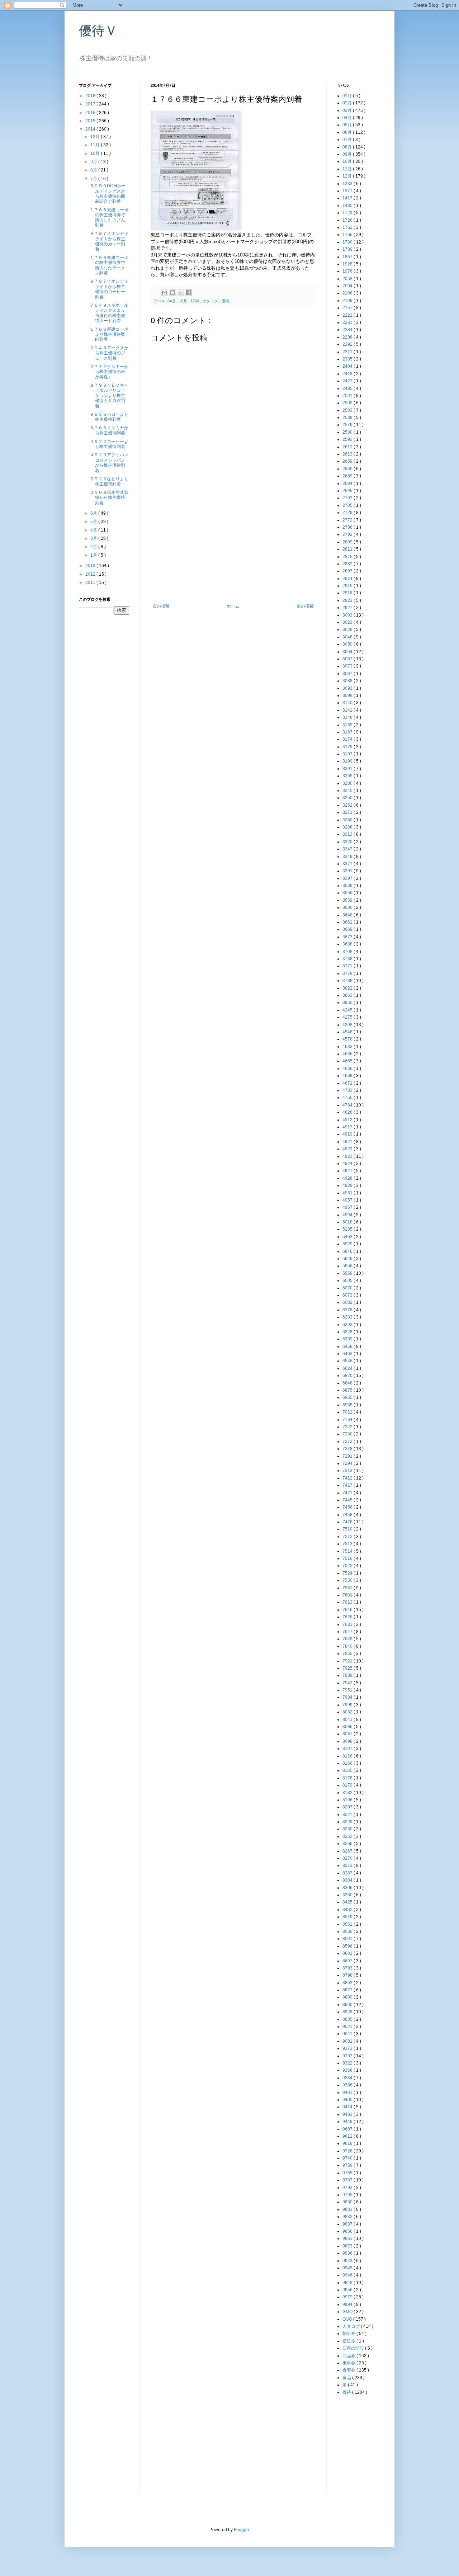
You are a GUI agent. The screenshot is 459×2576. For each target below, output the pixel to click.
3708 (348, 952)
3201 (348, 769)
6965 (348, 1397)
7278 (348, 1449)
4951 (348, 1193)
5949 (348, 1259)
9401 (348, 2093)
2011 (91, 582)
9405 (348, 2100)
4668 (348, 1076)
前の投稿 (305, 606)
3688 (348, 944)
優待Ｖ (98, 31)
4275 (348, 1017)
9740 (348, 2158)
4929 (348, 1185)
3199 (348, 761)
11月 (96, 145)
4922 (348, 1149)
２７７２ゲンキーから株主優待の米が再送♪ (109, 372)
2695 (348, 491)
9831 (348, 2209)
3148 (348, 717)
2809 (348, 542)
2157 (348, 308)
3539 (348, 886)
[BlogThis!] (172, 293)
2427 (348, 381)
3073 (348, 666)
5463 (348, 1237)
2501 (348, 396)
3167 (348, 732)
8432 (348, 1910)
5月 (94, 522)
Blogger (241, 2530)
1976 (348, 271)
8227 (348, 1815)
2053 (348, 279)
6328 (348, 1332)
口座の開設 (354, 2348)
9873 (348, 2246)
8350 (348, 1895)
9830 (348, 2202)
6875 (348, 1390)
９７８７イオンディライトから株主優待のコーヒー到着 (109, 289)
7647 (348, 1632)
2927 (348, 608)
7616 (348, 1610)
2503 (348, 410)
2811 (348, 549)
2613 (348, 454)
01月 (348, 96)
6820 (348, 1376)
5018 (348, 1222)
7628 (348, 1617)
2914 (348, 579)
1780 (348, 242)
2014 (91, 129)
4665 (348, 1061)
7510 (348, 1529)
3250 (348, 798)
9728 (348, 2151)
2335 (348, 359)
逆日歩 (349, 2341)
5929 (348, 1244)
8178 (348, 1778)
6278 (348, 1310)
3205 (348, 776)
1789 (348, 249)
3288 (348, 827)
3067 (348, 659)
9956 (348, 2290)
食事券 (349, 2370)
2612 (348, 447)
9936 (348, 2253)
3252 (348, 805)
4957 (348, 1200)
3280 (348, 820)
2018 (91, 96)
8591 (348, 1939)
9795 (348, 2195)
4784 (348, 1105)
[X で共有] (180, 293)
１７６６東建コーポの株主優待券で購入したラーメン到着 (109, 265)
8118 (348, 1756)
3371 (348, 864)
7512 (348, 1537)
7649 (348, 1639)
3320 (348, 842)
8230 (348, 1829)
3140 (348, 703)
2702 (348, 498)
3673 (348, 937)
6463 (348, 1354)
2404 (348, 366)
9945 (348, 2268)
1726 (348, 220)
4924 (348, 1164)
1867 (348, 257)
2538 (348, 417)
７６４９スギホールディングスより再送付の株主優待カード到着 (109, 313)
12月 (96, 137)
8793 (348, 1968)
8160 (348, 1763)
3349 (348, 857)
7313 (348, 1471)
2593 (348, 439)
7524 (348, 1573)
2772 (348, 520)
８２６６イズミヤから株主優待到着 (109, 430)
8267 (348, 1851)
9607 (348, 2129)
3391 (348, 871)
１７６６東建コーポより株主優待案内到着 (109, 334)
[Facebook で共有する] (188, 293)
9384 (348, 2078)
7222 (348, 1427)
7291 (348, 1456)
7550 (348, 1580)
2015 (91, 121)
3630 (348, 907)
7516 (348, 1558)
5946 (348, 1251)
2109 (348, 301)
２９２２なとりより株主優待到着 (109, 481)
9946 (348, 2275)
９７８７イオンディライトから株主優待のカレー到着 (109, 241)
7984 (348, 1697)
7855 (348, 1653)
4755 (348, 1098)
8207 (348, 1807)
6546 (348, 1361)
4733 (348, 1090)
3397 (348, 878)
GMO (348, 2312)
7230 (348, 1434)
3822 (348, 988)
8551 (348, 1924)
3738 (348, 959)
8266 (348, 1844)
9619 (348, 2143)
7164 (348, 1420)
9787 (348, 2180)
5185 (348, 1229)
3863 (348, 995)
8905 (348, 2005)
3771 (348, 966)
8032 (348, 1712)
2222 (348, 315)
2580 (348, 432)
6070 (348, 1288)
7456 (348, 1507)
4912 (348, 1120)
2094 (348, 286)
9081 (348, 2041)
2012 (91, 574)
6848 (348, 1383)
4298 (348, 1025)
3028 (348, 629)
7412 (348, 1478)
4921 (348, 1142)
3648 (348, 915)
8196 (348, 1800)
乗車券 (349, 2363)
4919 (348, 1134)
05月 (348, 125)
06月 (348, 132)
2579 (348, 425)
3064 (348, 652)
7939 (348, 1675)
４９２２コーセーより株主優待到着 (109, 444)
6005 (348, 1280)
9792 (348, 2188)
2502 (348, 403)
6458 (348, 1346)
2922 (348, 600)
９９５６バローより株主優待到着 (109, 417)
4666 (348, 1068)
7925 (348, 1668)
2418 (348, 374)
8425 (348, 1902)
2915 (348, 586)
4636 (348, 1054)
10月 (184, 301)
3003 (348, 615)
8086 (348, 1727)
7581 (348, 1588)
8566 (348, 1931)
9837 (348, 2224)
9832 (348, 2217)
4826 (348, 1112)
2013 (91, 566)
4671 (348, 1083)
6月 (94, 513)
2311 (348, 352)
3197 (348, 754)
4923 (348, 1156)
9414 (348, 2107)
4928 (348, 1178)
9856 (348, 2231)
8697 (348, 1961)
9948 (348, 2283)
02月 (348, 103)
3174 (348, 739)
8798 (348, 1975)
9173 (348, 2048)
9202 (348, 2056)
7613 (348, 1602)
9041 (348, 2034)
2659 (348, 461)
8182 (348, 1793)
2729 (348, 513)
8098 (348, 1741)
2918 (348, 593)
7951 (348, 1690)
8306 (348, 1888)
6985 (348, 1405)
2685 (348, 469)
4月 (94, 530)
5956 (348, 1266)
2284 (348, 330)
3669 (348, 929)
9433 (348, 2114)
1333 (348, 184)
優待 (225, 301)
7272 (348, 1442)
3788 (348, 981)
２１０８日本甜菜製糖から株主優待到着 (109, 498)
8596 (348, 1946)
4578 (348, 1039)
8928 (348, 2012)
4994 (348, 1215)
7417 (348, 1485)
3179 (348, 747)
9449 (348, 2122)
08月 (348, 147)
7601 (348, 1595)
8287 (348, 1873)
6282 (348, 1317)
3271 (348, 812)
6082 (348, 1302)
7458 (348, 1515)
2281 (348, 322)
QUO (348, 2319)
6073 (348, 1295)
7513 (348, 1544)
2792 (348, 534)
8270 (348, 1858)
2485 (348, 388)
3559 (348, 900)
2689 (348, 476)
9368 (348, 2070)
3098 (348, 695)
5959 (348, 1273)
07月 (348, 140)
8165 (348, 1770)
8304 (348, 1880)
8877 (348, 1990)
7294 (348, 1463)
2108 (348, 293)
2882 (348, 564)
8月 (94, 170)
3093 (348, 688)
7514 (348, 1551)
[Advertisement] (233, 550)
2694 (348, 483)
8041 (348, 1719)
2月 (94, 547)
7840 (348, 1646)
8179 (348, 1785)
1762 (348, 227)
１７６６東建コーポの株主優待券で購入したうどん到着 (109, 218)
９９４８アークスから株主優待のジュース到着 (109, 353)
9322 (348, 2063)
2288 (348, 337)
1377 (348, 191)
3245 (348, 791)
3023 (348, 622)
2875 (348, 557)
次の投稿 (161, 606)
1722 (348, 213)
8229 (348, 1822)
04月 (172, 301)
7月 (94, 179)
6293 (348, 1325)
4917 (348, 1127)
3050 (348, 644)
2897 (348, 571)
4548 (348, 1032)
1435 (348, 206)
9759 (348, 2165)
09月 (348, 154)
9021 (348, 2027)
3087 (348, 674)
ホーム (233, 606)
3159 (348, 725)
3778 (348, 973)
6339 (348, 1339)
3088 (348, 681)
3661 (348, 922)
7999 (348, 1705)
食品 (347, 2378)
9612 (348, 2136)
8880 (348, 1997)
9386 (348, 2085)
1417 (348, 198)
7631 (348, 1624)
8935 (348, 2019)
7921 (348, 1661)
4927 (348, 1171)
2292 (348, 344)
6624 (348, 1368)
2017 (91, 104)
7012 (348, 1412)
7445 (348, 1500)
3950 (348, 1002)
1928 (348, 264)
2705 (348, 505)
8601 (348, 1953)
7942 (348, 1683)
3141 (348, 710)
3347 (348, 849)
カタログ (211, 301)
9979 (348, 2297)
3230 (348, 783)
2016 (91, 113)
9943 (348, 2261)
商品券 (349, 2356)
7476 (348, 1522)
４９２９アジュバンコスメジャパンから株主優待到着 (109, 463)
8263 (348, 1836)
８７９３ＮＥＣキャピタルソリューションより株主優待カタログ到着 (109, 396)
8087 (348, 1734)
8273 (348, 1865)
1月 (94, 555)
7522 (348, 1566)
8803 (348, 1983)
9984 (348, 2304)
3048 (348, 637)
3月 (94, 538)
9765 (348, 2173)
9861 (348, 2238)
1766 (195, 301)
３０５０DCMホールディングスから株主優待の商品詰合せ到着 (108, 194)
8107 (348, 1749)
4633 (348, 1047)
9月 (94, 162)
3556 (348, 893)
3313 (348, 834)
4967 (348, 1207)
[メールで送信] (165, 293)
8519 (348, 1917)
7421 (348, 1493)
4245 (348, 1010)
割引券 (349, 2334)
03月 (348, 110)
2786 (348, 527)
